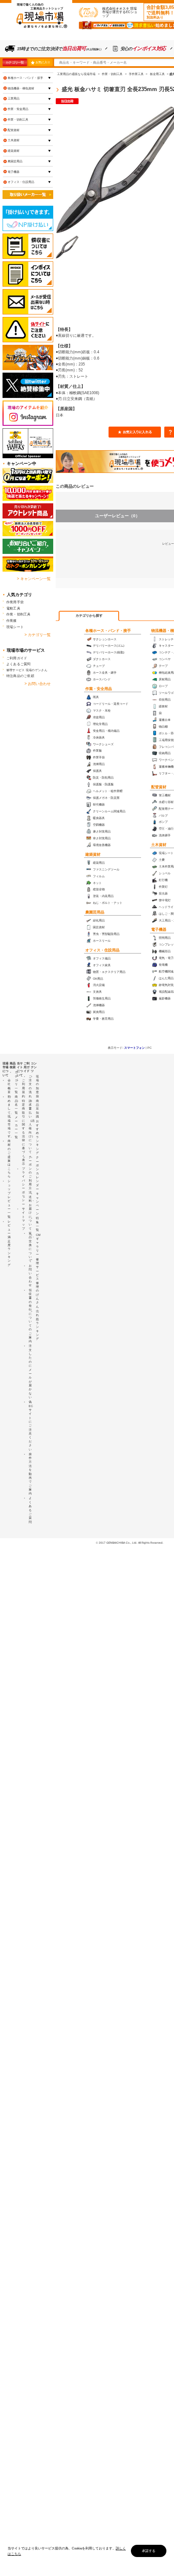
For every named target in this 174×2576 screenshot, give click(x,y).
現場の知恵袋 (37, 1086)
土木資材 (159, 845)
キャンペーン (37, 1203)
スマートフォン (135, 1048)
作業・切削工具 (18, 120)
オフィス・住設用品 (102, 950)
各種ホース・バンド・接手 (108, 631)
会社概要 (9, 1086)
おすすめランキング (37, 1137)
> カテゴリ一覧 (38, 635)
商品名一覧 (16, 1104)
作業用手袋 (15, 602)
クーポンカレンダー (37, 1173)
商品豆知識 (37, 1109)
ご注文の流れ (30, 1086)
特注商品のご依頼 (20, 676)
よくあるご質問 (19, 664)
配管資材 (159, 787)
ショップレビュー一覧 (9, 1199)
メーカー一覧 (16, 1127)
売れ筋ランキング (37, 1325)
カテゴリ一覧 (15, 62)
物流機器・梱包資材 (21, 88)
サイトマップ (23, 1219)
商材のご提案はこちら (9, 1159)
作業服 (12, 620)
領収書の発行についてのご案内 (30, 1316)
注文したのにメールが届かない (30, 1371)
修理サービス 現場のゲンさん (27, 670)
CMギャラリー (38, 1245)
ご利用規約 (23, 1088)
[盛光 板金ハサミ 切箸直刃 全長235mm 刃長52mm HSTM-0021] (67, 247)
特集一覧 (37, 1224)
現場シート (15, 627)
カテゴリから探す (89, 616)
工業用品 (14, 98)
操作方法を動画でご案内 (30, 1474)
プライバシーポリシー (23, 1186)
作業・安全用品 (99, 689)
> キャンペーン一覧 (34, 579)
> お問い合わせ (38, 684)
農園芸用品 (95, 912)
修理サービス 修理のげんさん (37, 1283)
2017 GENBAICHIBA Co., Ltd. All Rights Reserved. (131, 1543)
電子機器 (159, 929)
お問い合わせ (30, 1276)
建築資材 (93, 854)
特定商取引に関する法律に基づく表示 (23, 1132)
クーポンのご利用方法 (30, 1175)
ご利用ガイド (17, 658)
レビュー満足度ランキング (9, 1243)
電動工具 (13, 608)
